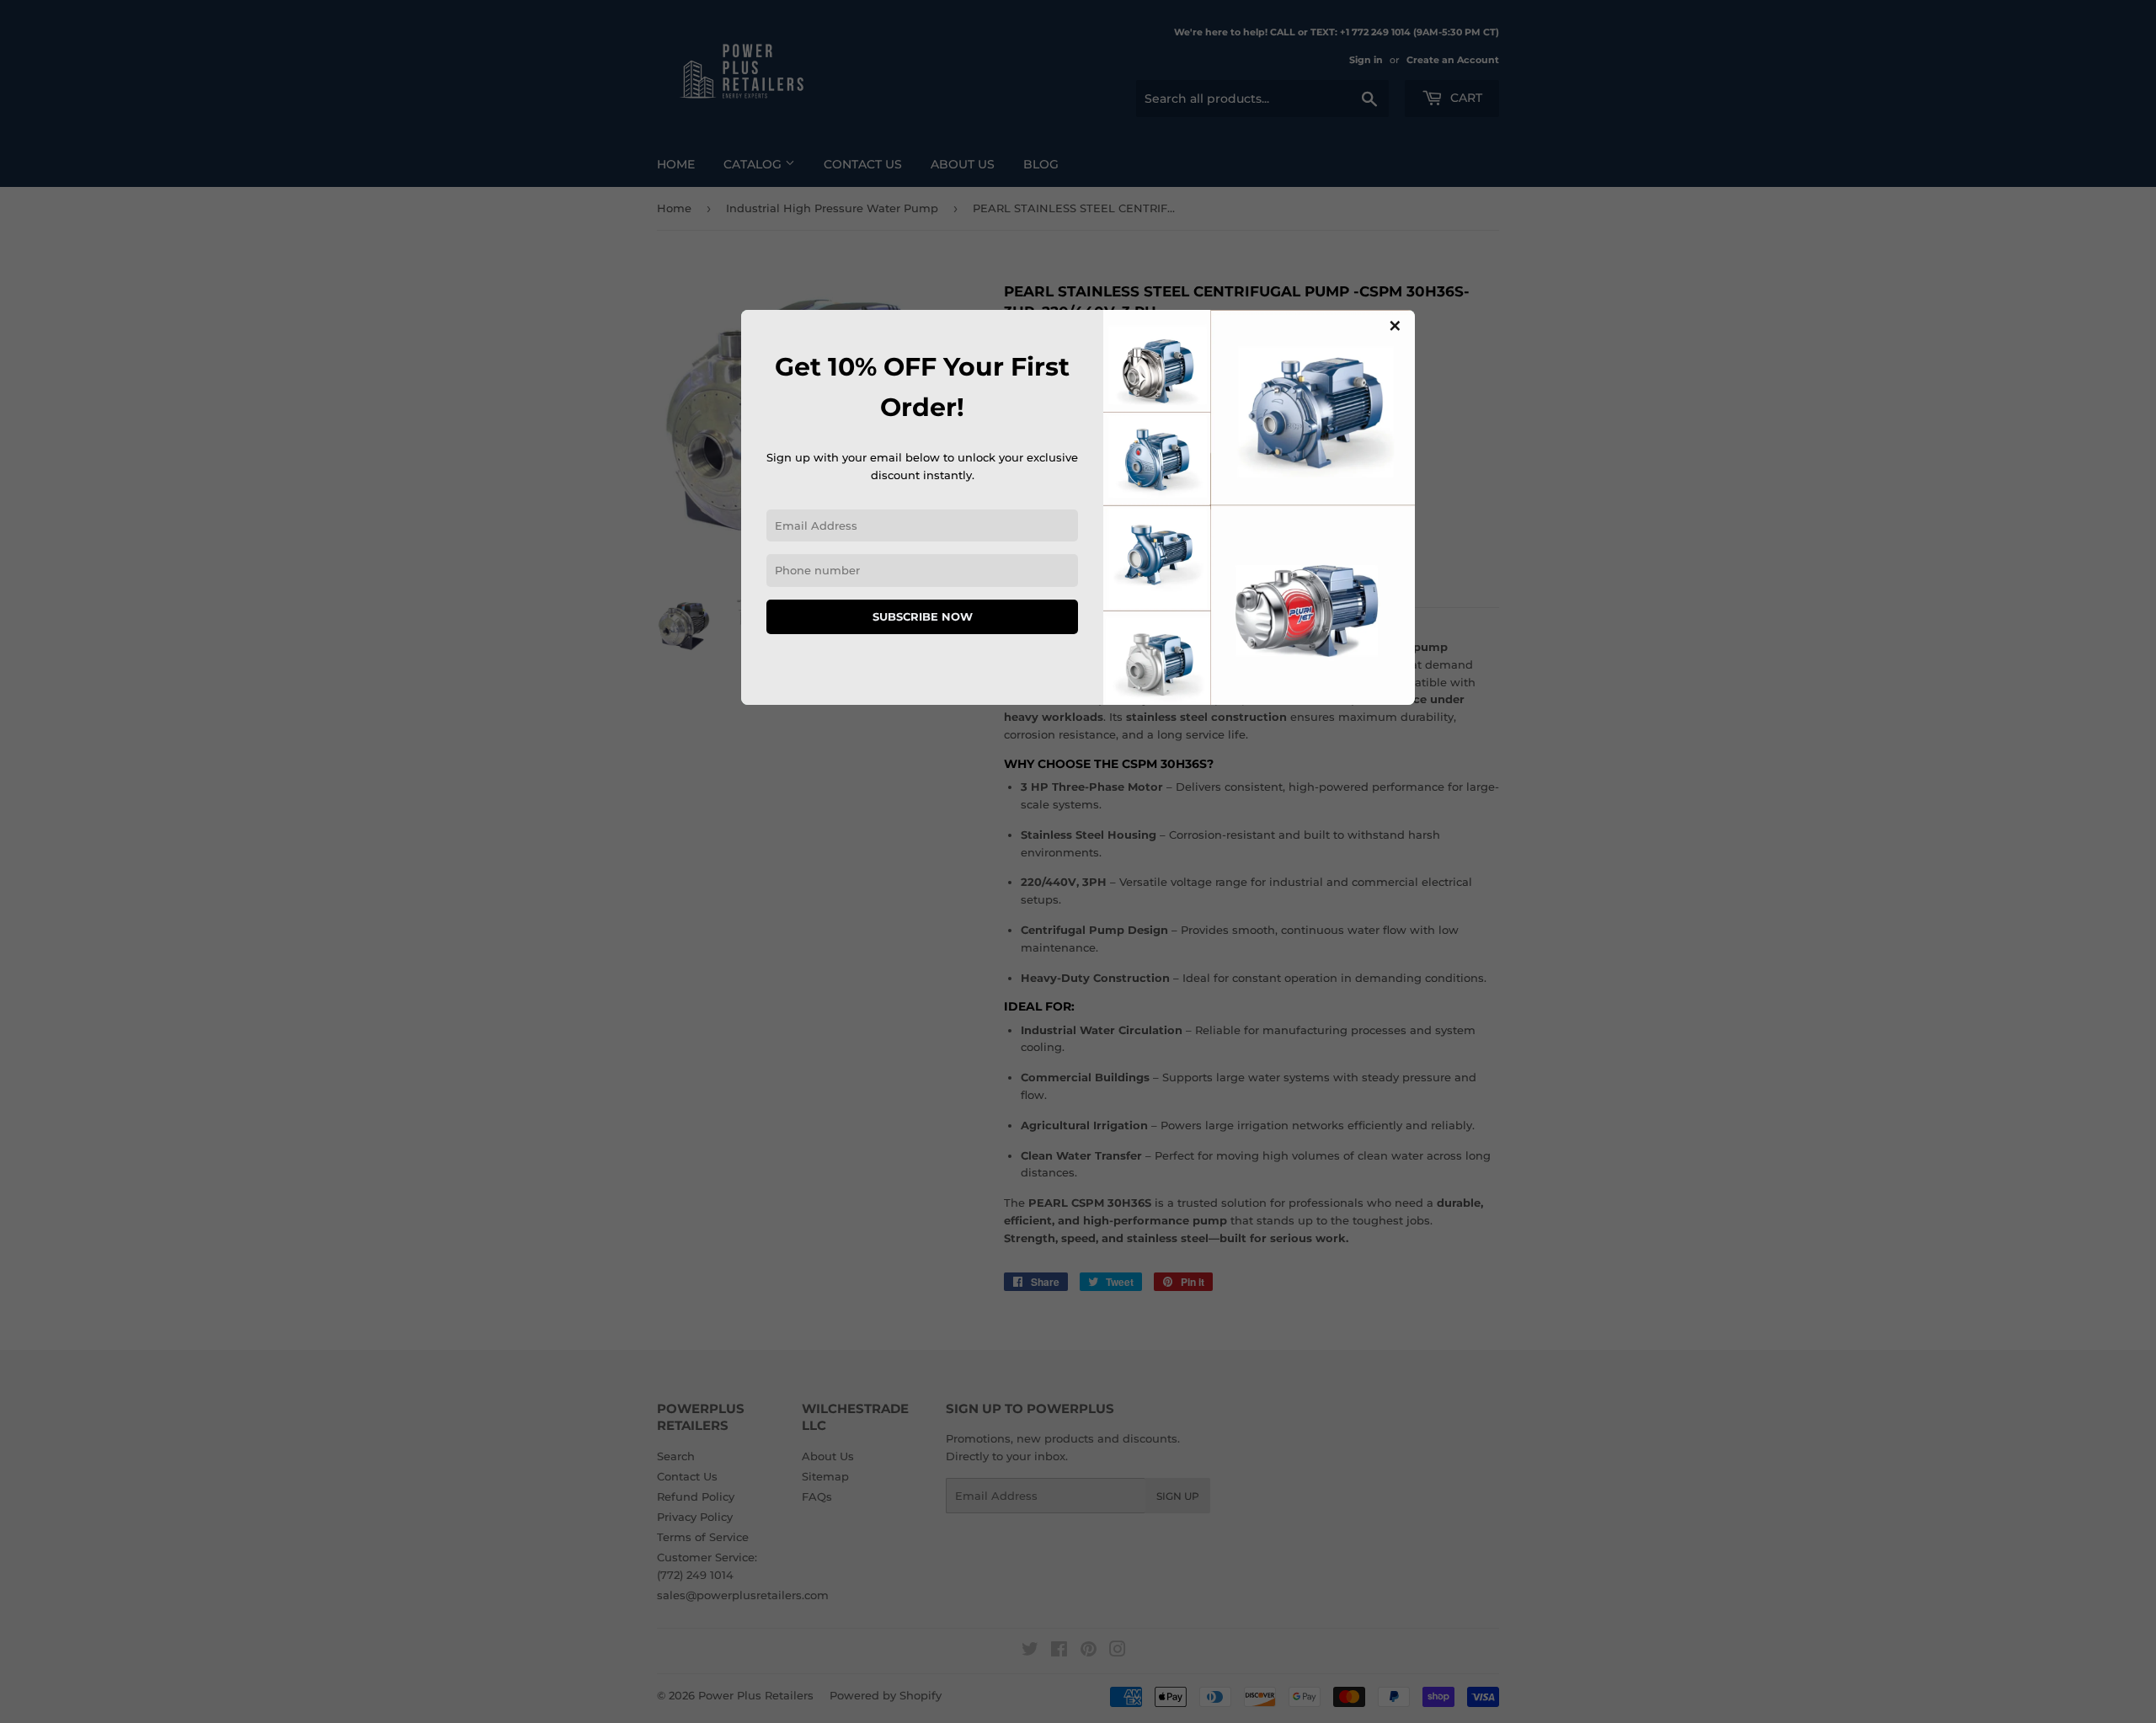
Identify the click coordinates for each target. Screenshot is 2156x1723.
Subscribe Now (923, 616)
